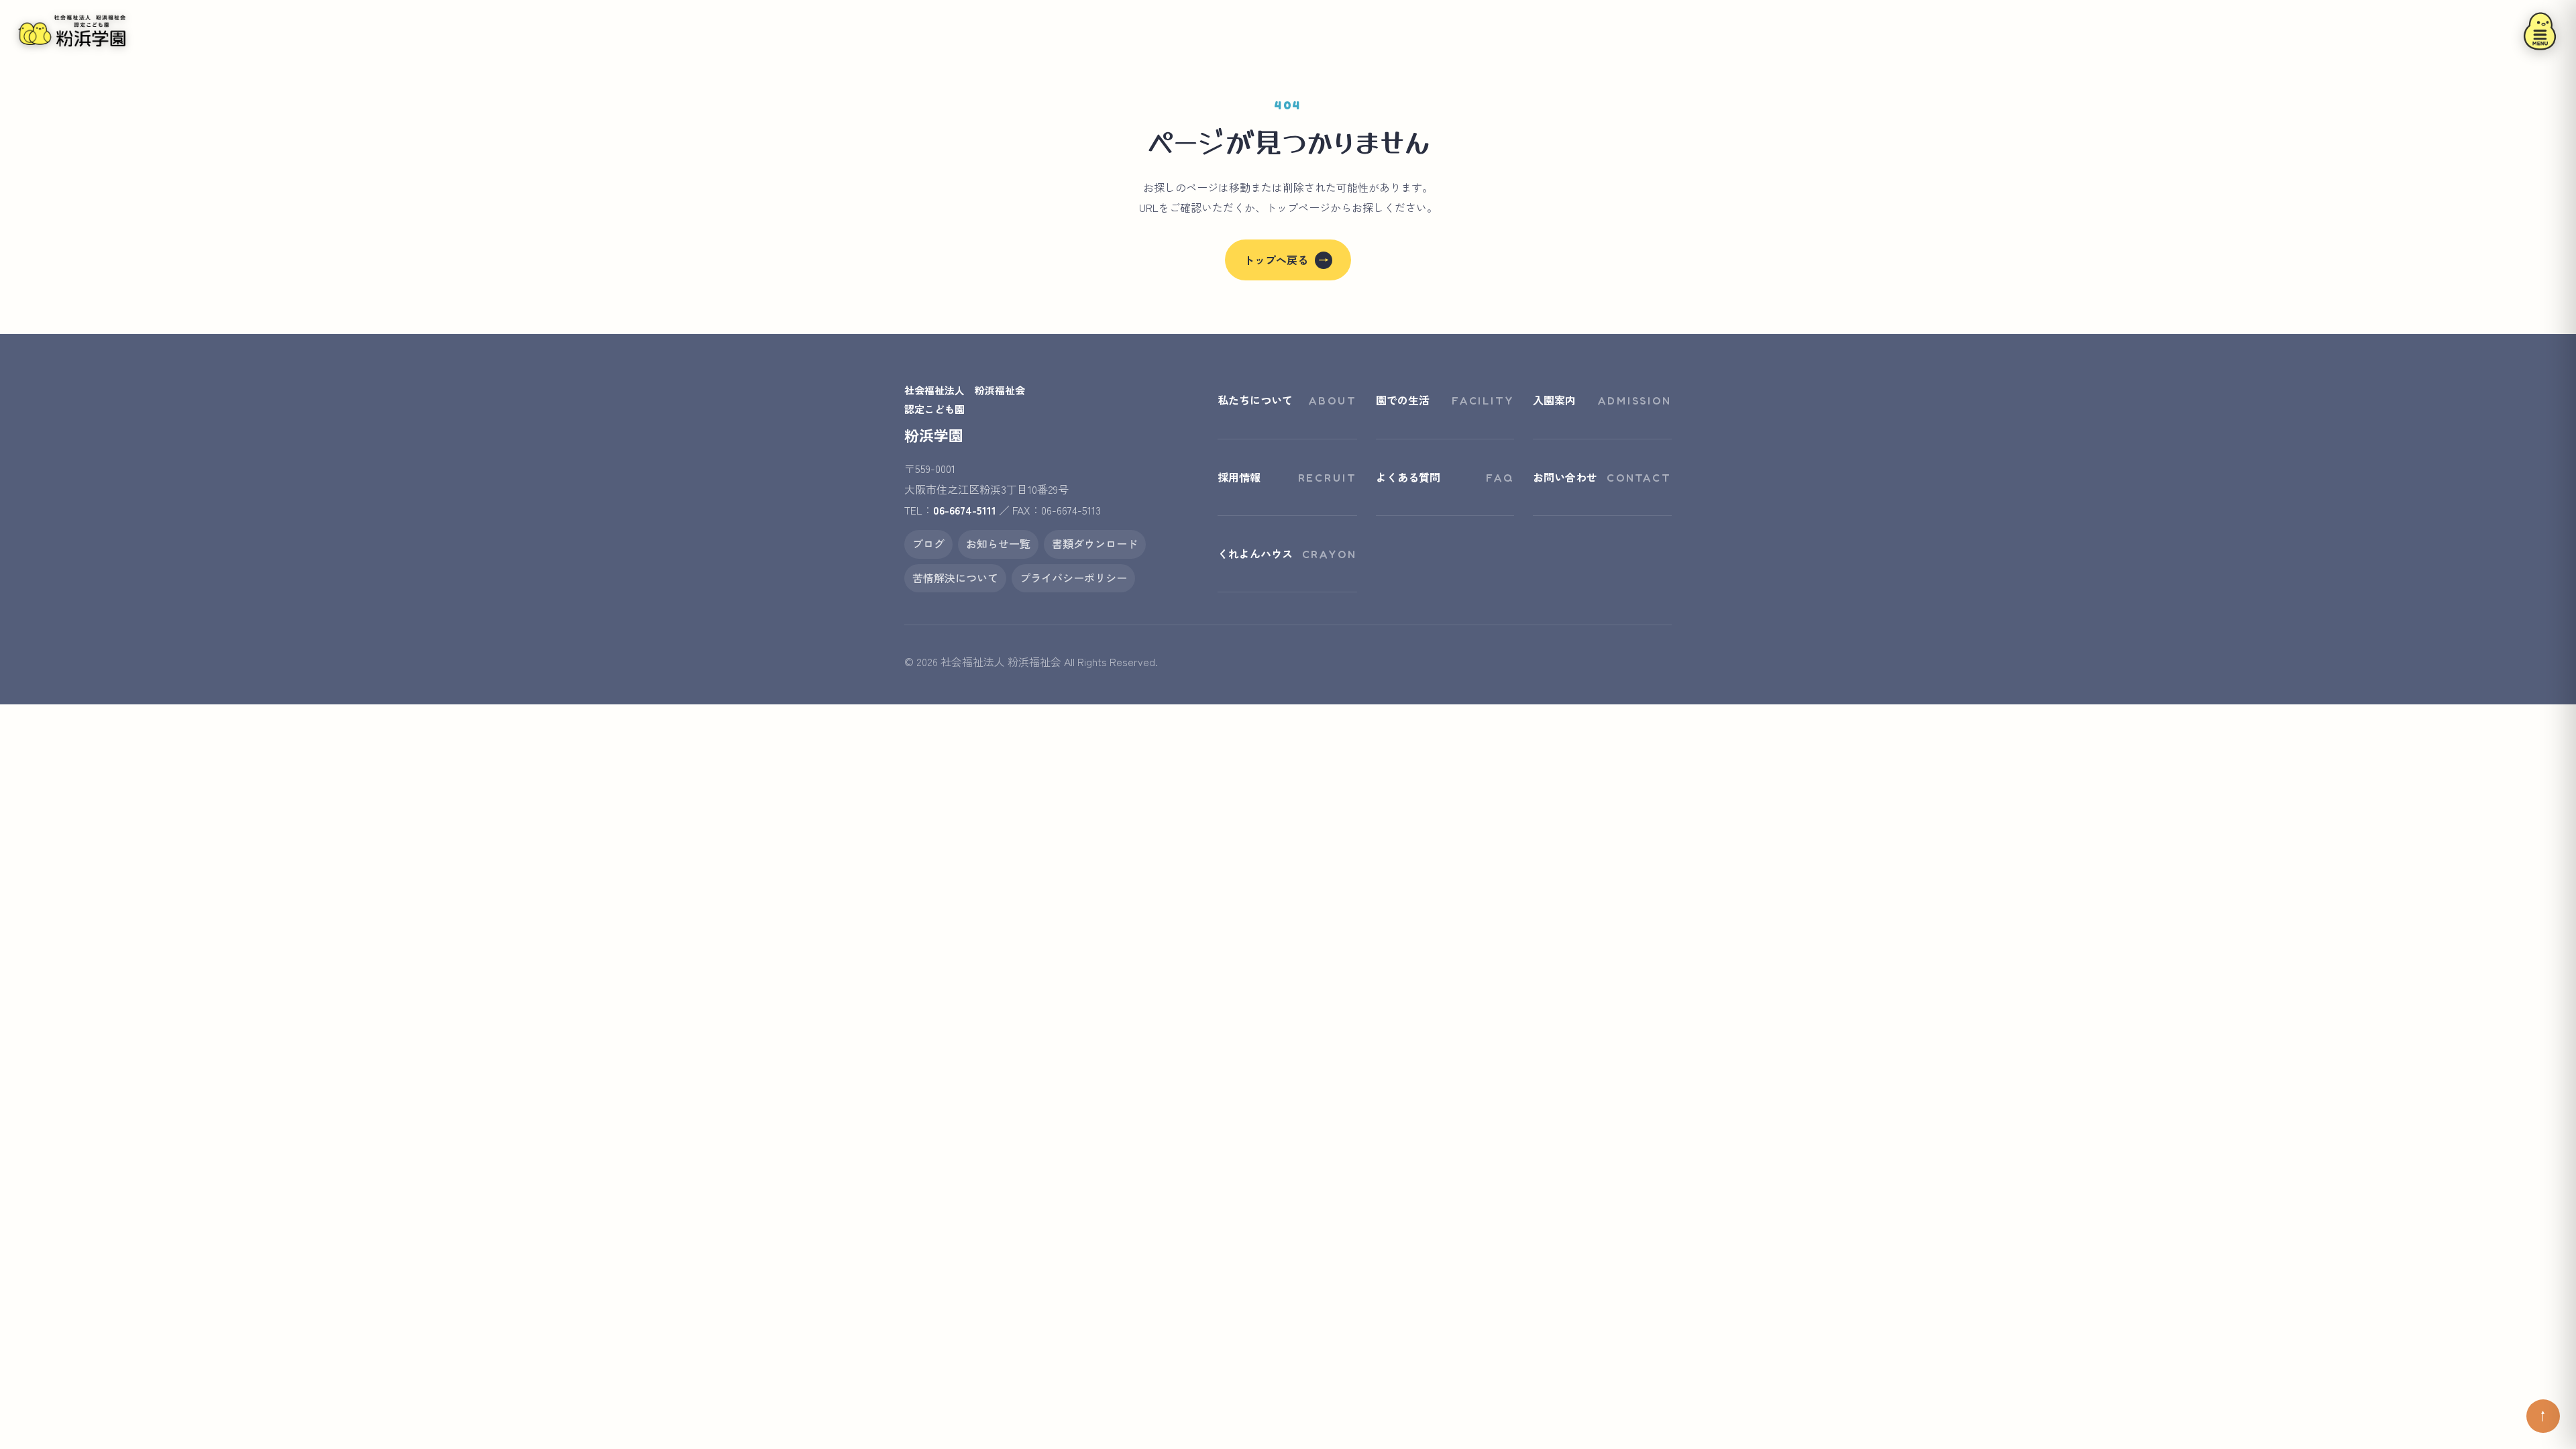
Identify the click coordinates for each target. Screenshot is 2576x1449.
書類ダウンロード (1095, 543)
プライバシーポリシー (1073, 578)
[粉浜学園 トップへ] (72, 31)
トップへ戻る (1286, 260)
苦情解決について (955, 578)
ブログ (928, 543)
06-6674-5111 (965, 510)
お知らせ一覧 (998, 543)
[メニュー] (2540, 31)
